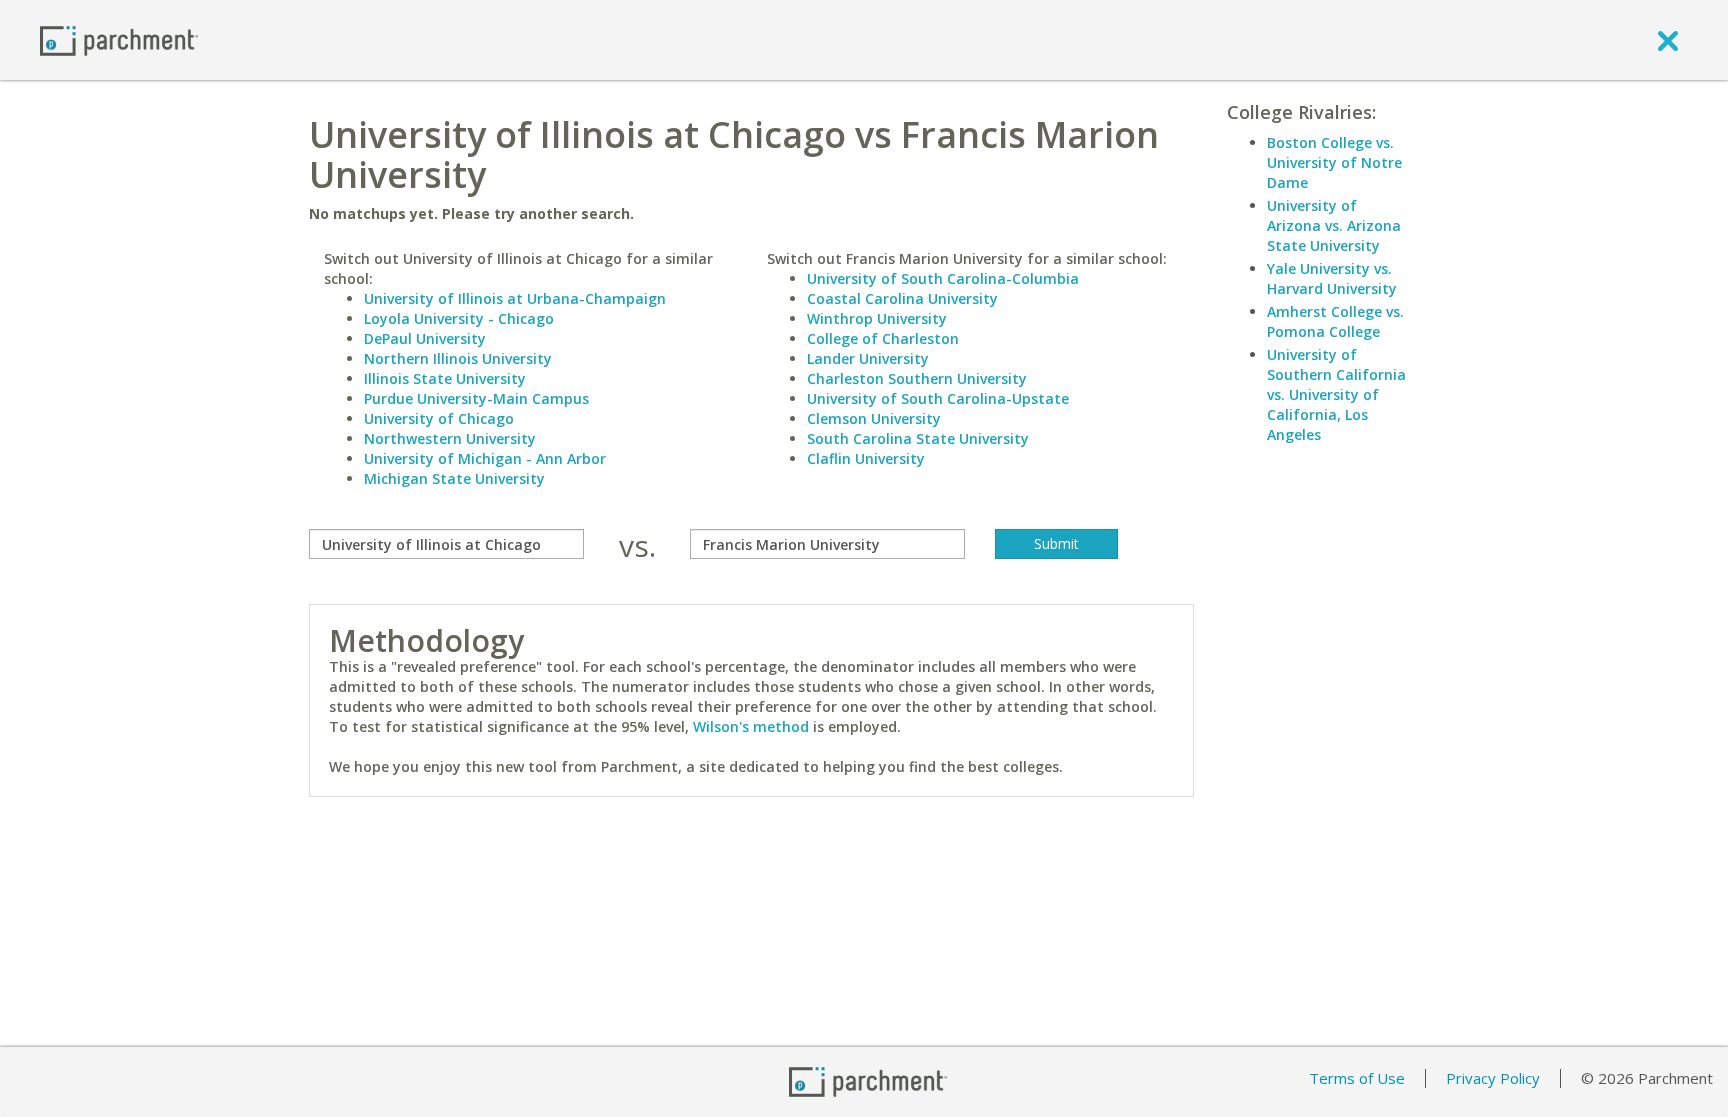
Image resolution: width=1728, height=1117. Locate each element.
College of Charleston (883, 338)
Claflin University (866, 458)
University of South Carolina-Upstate (938, 398)
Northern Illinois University (458, 358)
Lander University (868, 358)
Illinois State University (445, 378)
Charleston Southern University (917, 378)
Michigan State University (454, 478)
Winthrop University (877, 318)
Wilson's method (751, 726)
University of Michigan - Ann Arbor (485, 458)
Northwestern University (450, 438)
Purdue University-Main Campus (476, 398)
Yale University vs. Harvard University (1332, 278)
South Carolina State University (918, 438)
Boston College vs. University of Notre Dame (1334, 162)
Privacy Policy (1493, 1078)
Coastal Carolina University (902, 298)
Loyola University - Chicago (459, 318)
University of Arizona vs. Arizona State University (1334, 225)
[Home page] (119, 39)
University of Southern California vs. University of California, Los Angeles (1336, 394)
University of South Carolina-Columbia (943, 278)
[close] (1668, 40)
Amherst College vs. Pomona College (1335, 321)
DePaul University (425, 338)
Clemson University (874, 418)
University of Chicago (439, 418)
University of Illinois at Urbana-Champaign (515, 298)
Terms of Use (1357, 1078)
